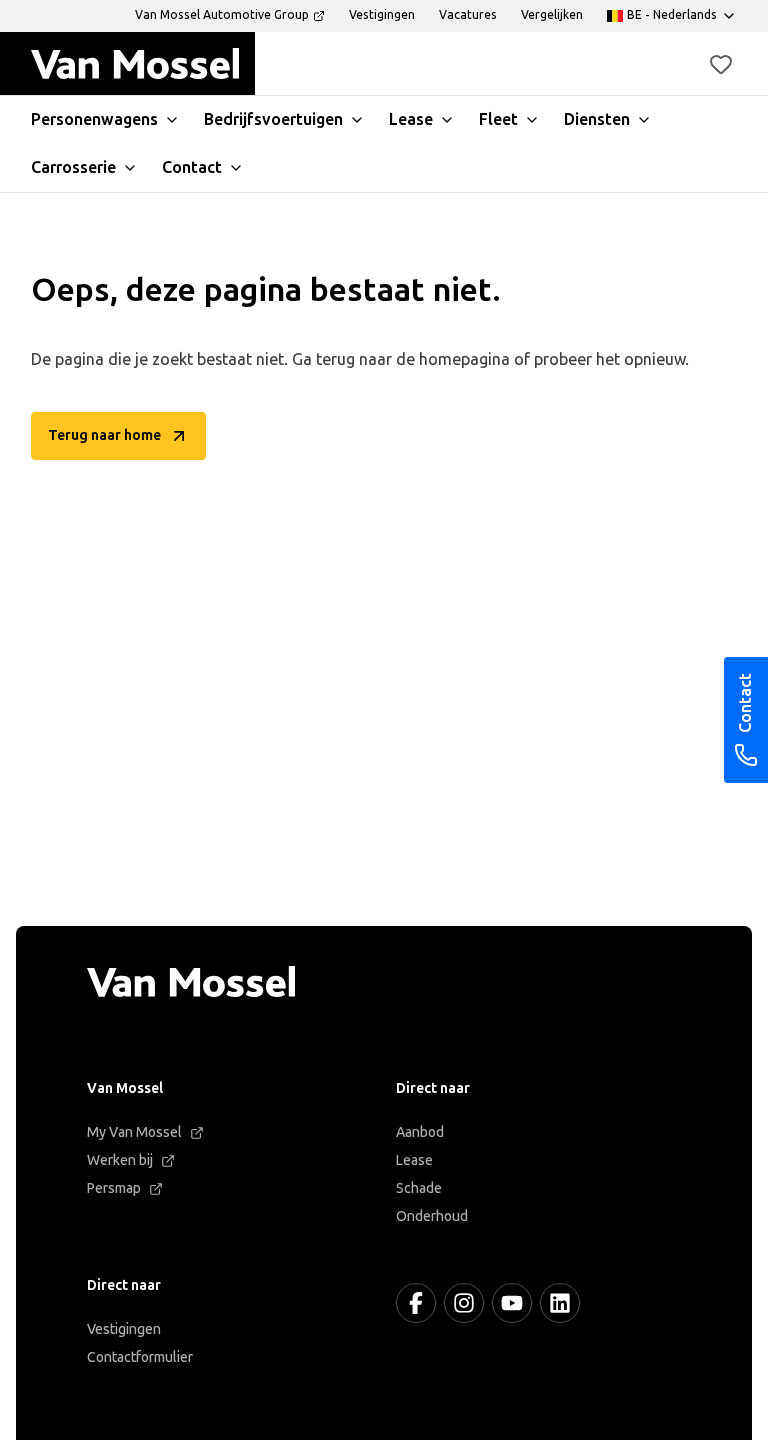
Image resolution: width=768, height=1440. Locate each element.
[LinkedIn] (560, 1303)
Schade (419, 1188)
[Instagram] (464, 1303)
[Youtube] (512, 1303)
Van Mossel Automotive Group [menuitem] (222, 15)
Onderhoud (432, 1216)
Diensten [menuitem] (597, 119)
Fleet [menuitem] (498, 119)
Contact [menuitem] (192, 167)
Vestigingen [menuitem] (382, 15)
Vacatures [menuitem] (468, 15)
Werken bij (120, 1160)
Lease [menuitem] (411, 119)
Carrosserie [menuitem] (73, 167)
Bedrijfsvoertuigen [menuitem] (273, 119)
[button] (721, 64)
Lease (414, 1160)
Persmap (114, 1188)
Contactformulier (140, 1357)
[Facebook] (416, 1303)
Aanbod (420, 1132)
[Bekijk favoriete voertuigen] (721, 64)
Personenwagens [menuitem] (94, 119)
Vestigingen (124, 1329)
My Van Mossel (134, 1132)
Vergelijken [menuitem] (552, 15)
